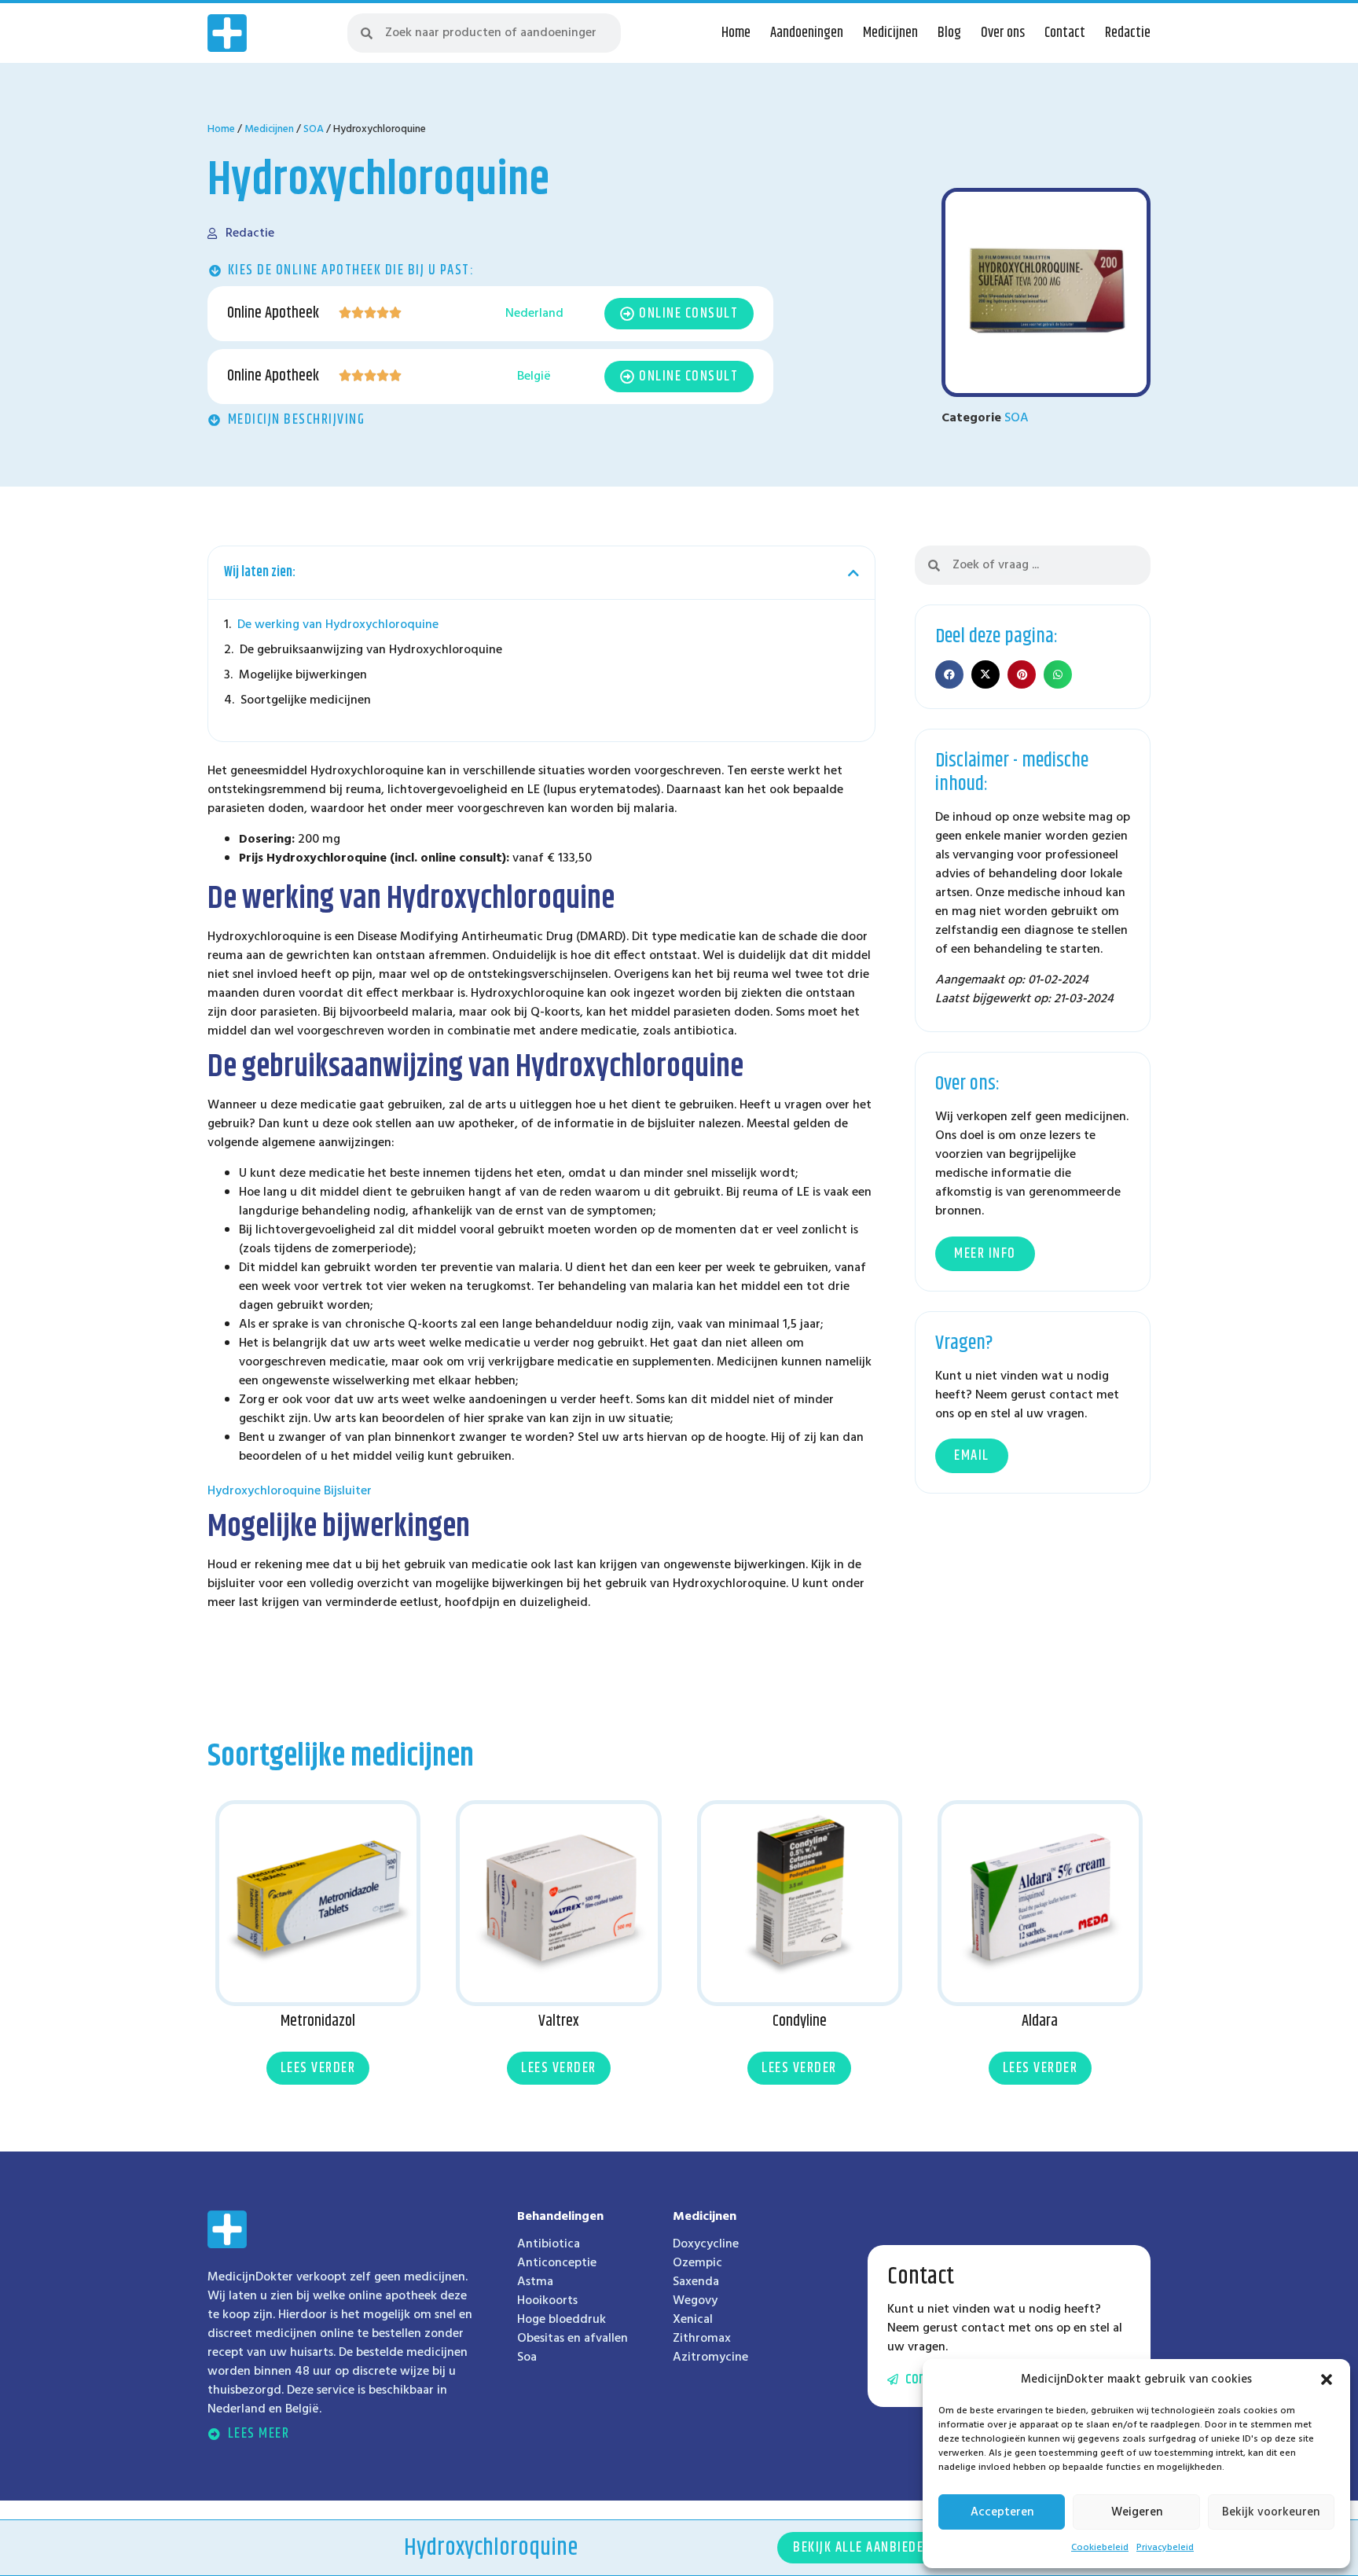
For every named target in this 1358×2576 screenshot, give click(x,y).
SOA (314, 129)
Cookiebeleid (1100, 2548)
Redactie (1128, 33)
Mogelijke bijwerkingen (303, 675)
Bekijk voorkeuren (1271, 2512)
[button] (1327, 2379)
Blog (949, 33)
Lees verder (318, 2068)
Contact (1065, 33)
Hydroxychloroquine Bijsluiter (290, 1491)
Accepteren (1002, 2512)
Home (736, 33)
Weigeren (1137, 2512)
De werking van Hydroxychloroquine (338, 625)
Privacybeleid (1165, 2548)
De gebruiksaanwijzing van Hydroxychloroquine (371, 650)
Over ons (1003, 33)
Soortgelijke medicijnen (306, 700)
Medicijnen (890, 33)
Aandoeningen (807, 33)
